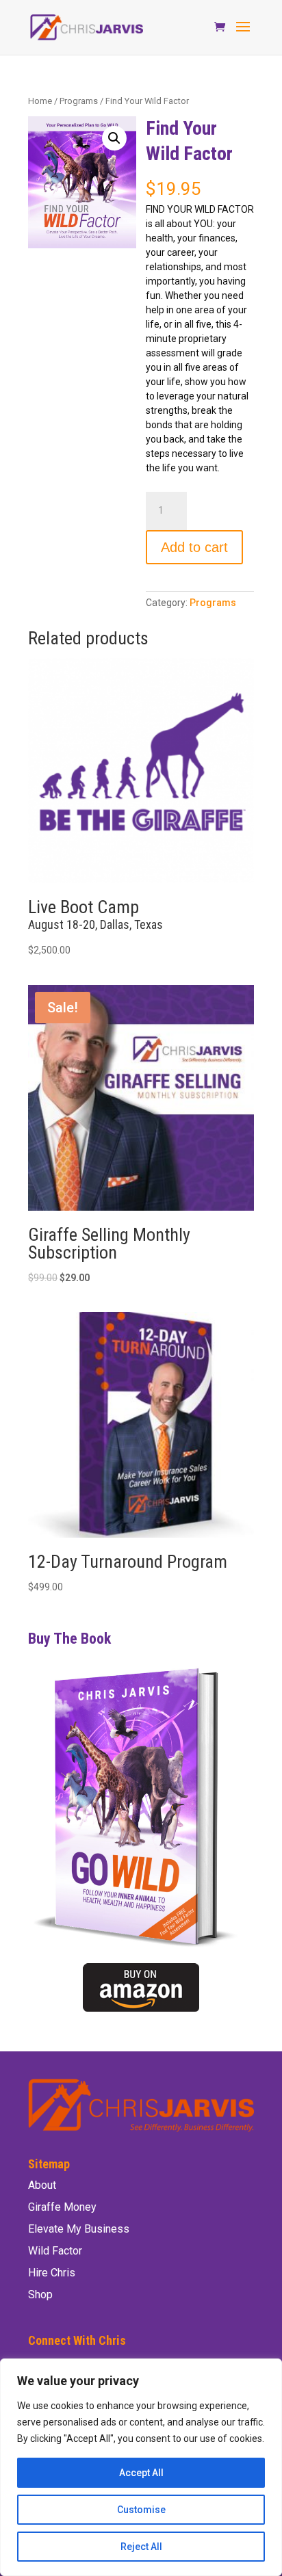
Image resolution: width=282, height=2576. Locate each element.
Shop (40, 2295)
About (42, 2185)
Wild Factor (55, 2251)
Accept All (141, 2473)
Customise (141, 2510)
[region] (141, 2467)
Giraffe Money (62, 2207)
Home (40, 101)
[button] (114, 138)
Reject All (141, 2547)
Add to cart (194, 547)
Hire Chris (52, 2273)
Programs (79, 101)
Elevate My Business (79, 2229)
